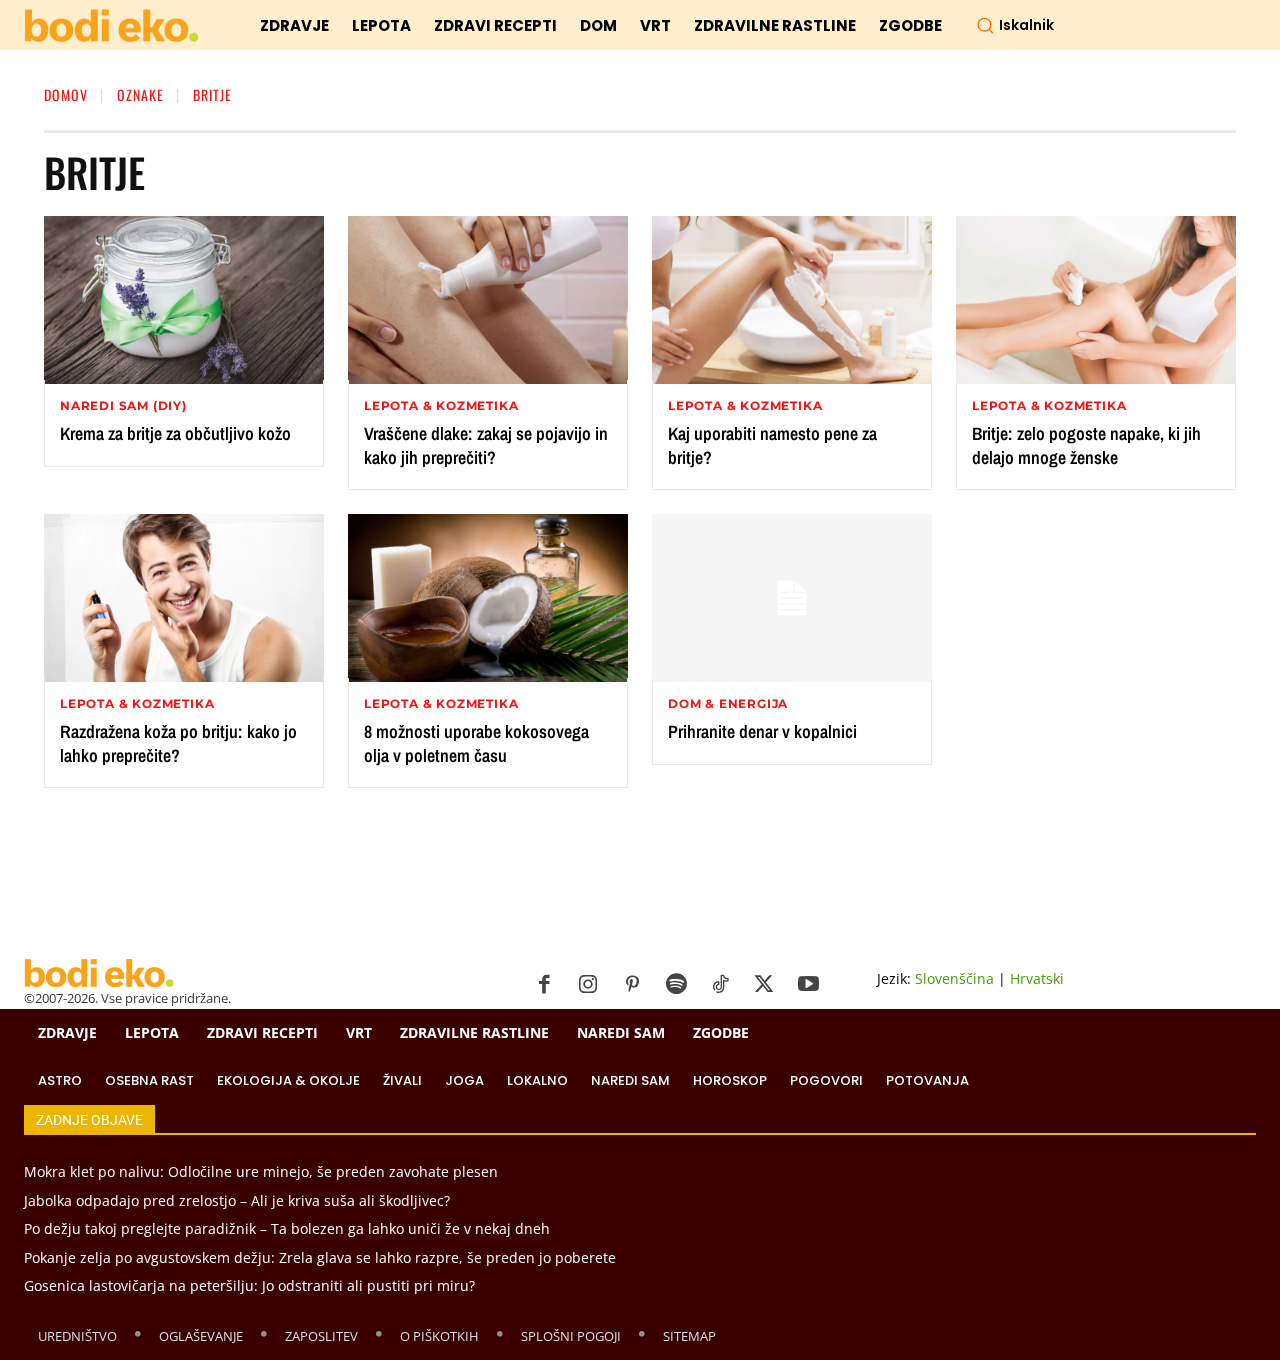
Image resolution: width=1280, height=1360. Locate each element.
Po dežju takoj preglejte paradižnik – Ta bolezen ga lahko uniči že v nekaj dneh (287, 1228)
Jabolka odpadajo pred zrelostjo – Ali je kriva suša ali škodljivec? (237, 1200)
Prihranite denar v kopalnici (762, 731)
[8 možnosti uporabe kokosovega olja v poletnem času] (488, 598)
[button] (1015, 25)
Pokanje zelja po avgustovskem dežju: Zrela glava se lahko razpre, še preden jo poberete (320, 1257)
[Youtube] (808, 985)
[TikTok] (720, 985)
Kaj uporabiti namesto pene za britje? (772, 445)
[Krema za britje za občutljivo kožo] (184, 300)
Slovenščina (954, 978)
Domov (66, 94)
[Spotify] (676, 985)
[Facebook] (544, 985)
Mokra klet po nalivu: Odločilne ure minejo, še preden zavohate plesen (261, 1171)
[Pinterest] (632, 985)
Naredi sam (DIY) (123, 406)
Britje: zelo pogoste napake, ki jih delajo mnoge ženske (1086, 445)
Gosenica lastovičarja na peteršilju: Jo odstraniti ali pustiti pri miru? (249, 1285)
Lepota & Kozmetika (441, 406)
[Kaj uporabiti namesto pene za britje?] (792, 300)
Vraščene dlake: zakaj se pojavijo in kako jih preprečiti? (486, 445)
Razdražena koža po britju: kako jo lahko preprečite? (178, 743)
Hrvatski (1037, 978)
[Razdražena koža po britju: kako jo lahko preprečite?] (184, 598)
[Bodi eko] (111, 26)
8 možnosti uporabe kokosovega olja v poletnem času (476, 743)
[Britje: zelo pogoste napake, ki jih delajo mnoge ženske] (1096, 300)
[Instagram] (588, 985)
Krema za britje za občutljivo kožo (175, 433)
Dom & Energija (728, 704)
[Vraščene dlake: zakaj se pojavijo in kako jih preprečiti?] (488, 300)
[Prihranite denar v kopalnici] (792, 598)
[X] (764, 985)
